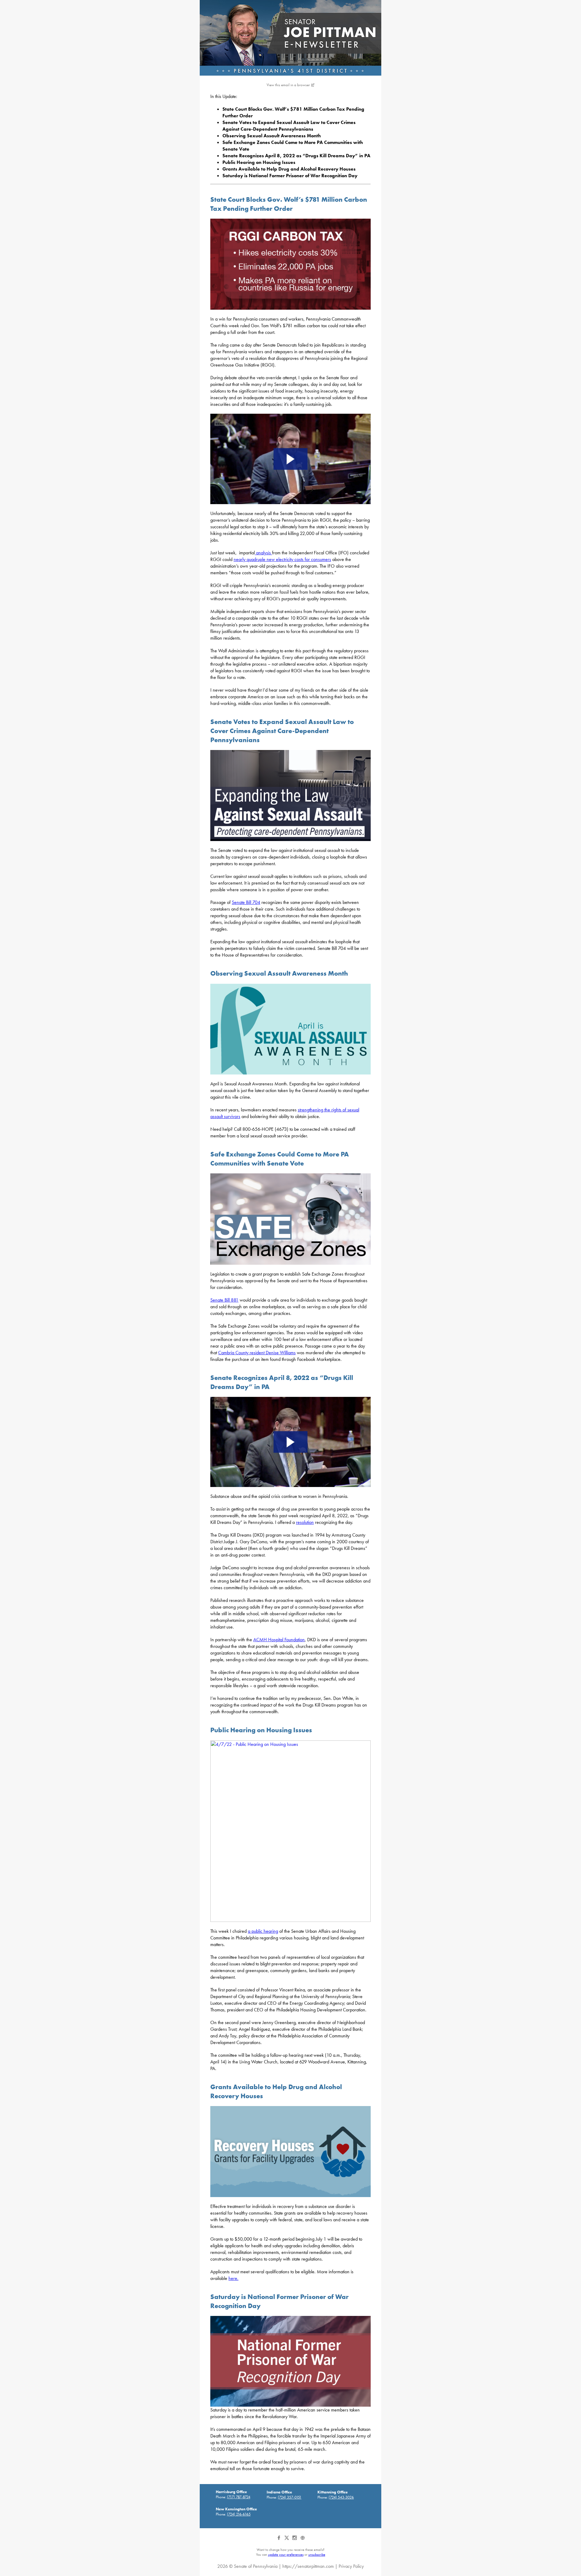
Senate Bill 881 (224, 1300)
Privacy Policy (351, 2566)
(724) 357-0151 (290, 2497)
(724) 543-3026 (341, 2497)
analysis (263, 553)
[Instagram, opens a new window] (295, 2540)
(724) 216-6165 (239, 2514)
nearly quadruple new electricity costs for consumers (282, 559)
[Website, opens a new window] (302, 2540)
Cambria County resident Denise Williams (257, 1353)
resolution (305, 1522)
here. (233, 2278)
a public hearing (263, 1931)
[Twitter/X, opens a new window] (287, 2540)
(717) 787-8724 (239, 2497)
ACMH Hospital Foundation (279, 1640)
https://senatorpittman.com (308, 2566)
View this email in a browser (288, 85)
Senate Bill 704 (246, 902)
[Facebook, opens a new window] (279, 2540)
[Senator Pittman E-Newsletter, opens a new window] (290, 38)
